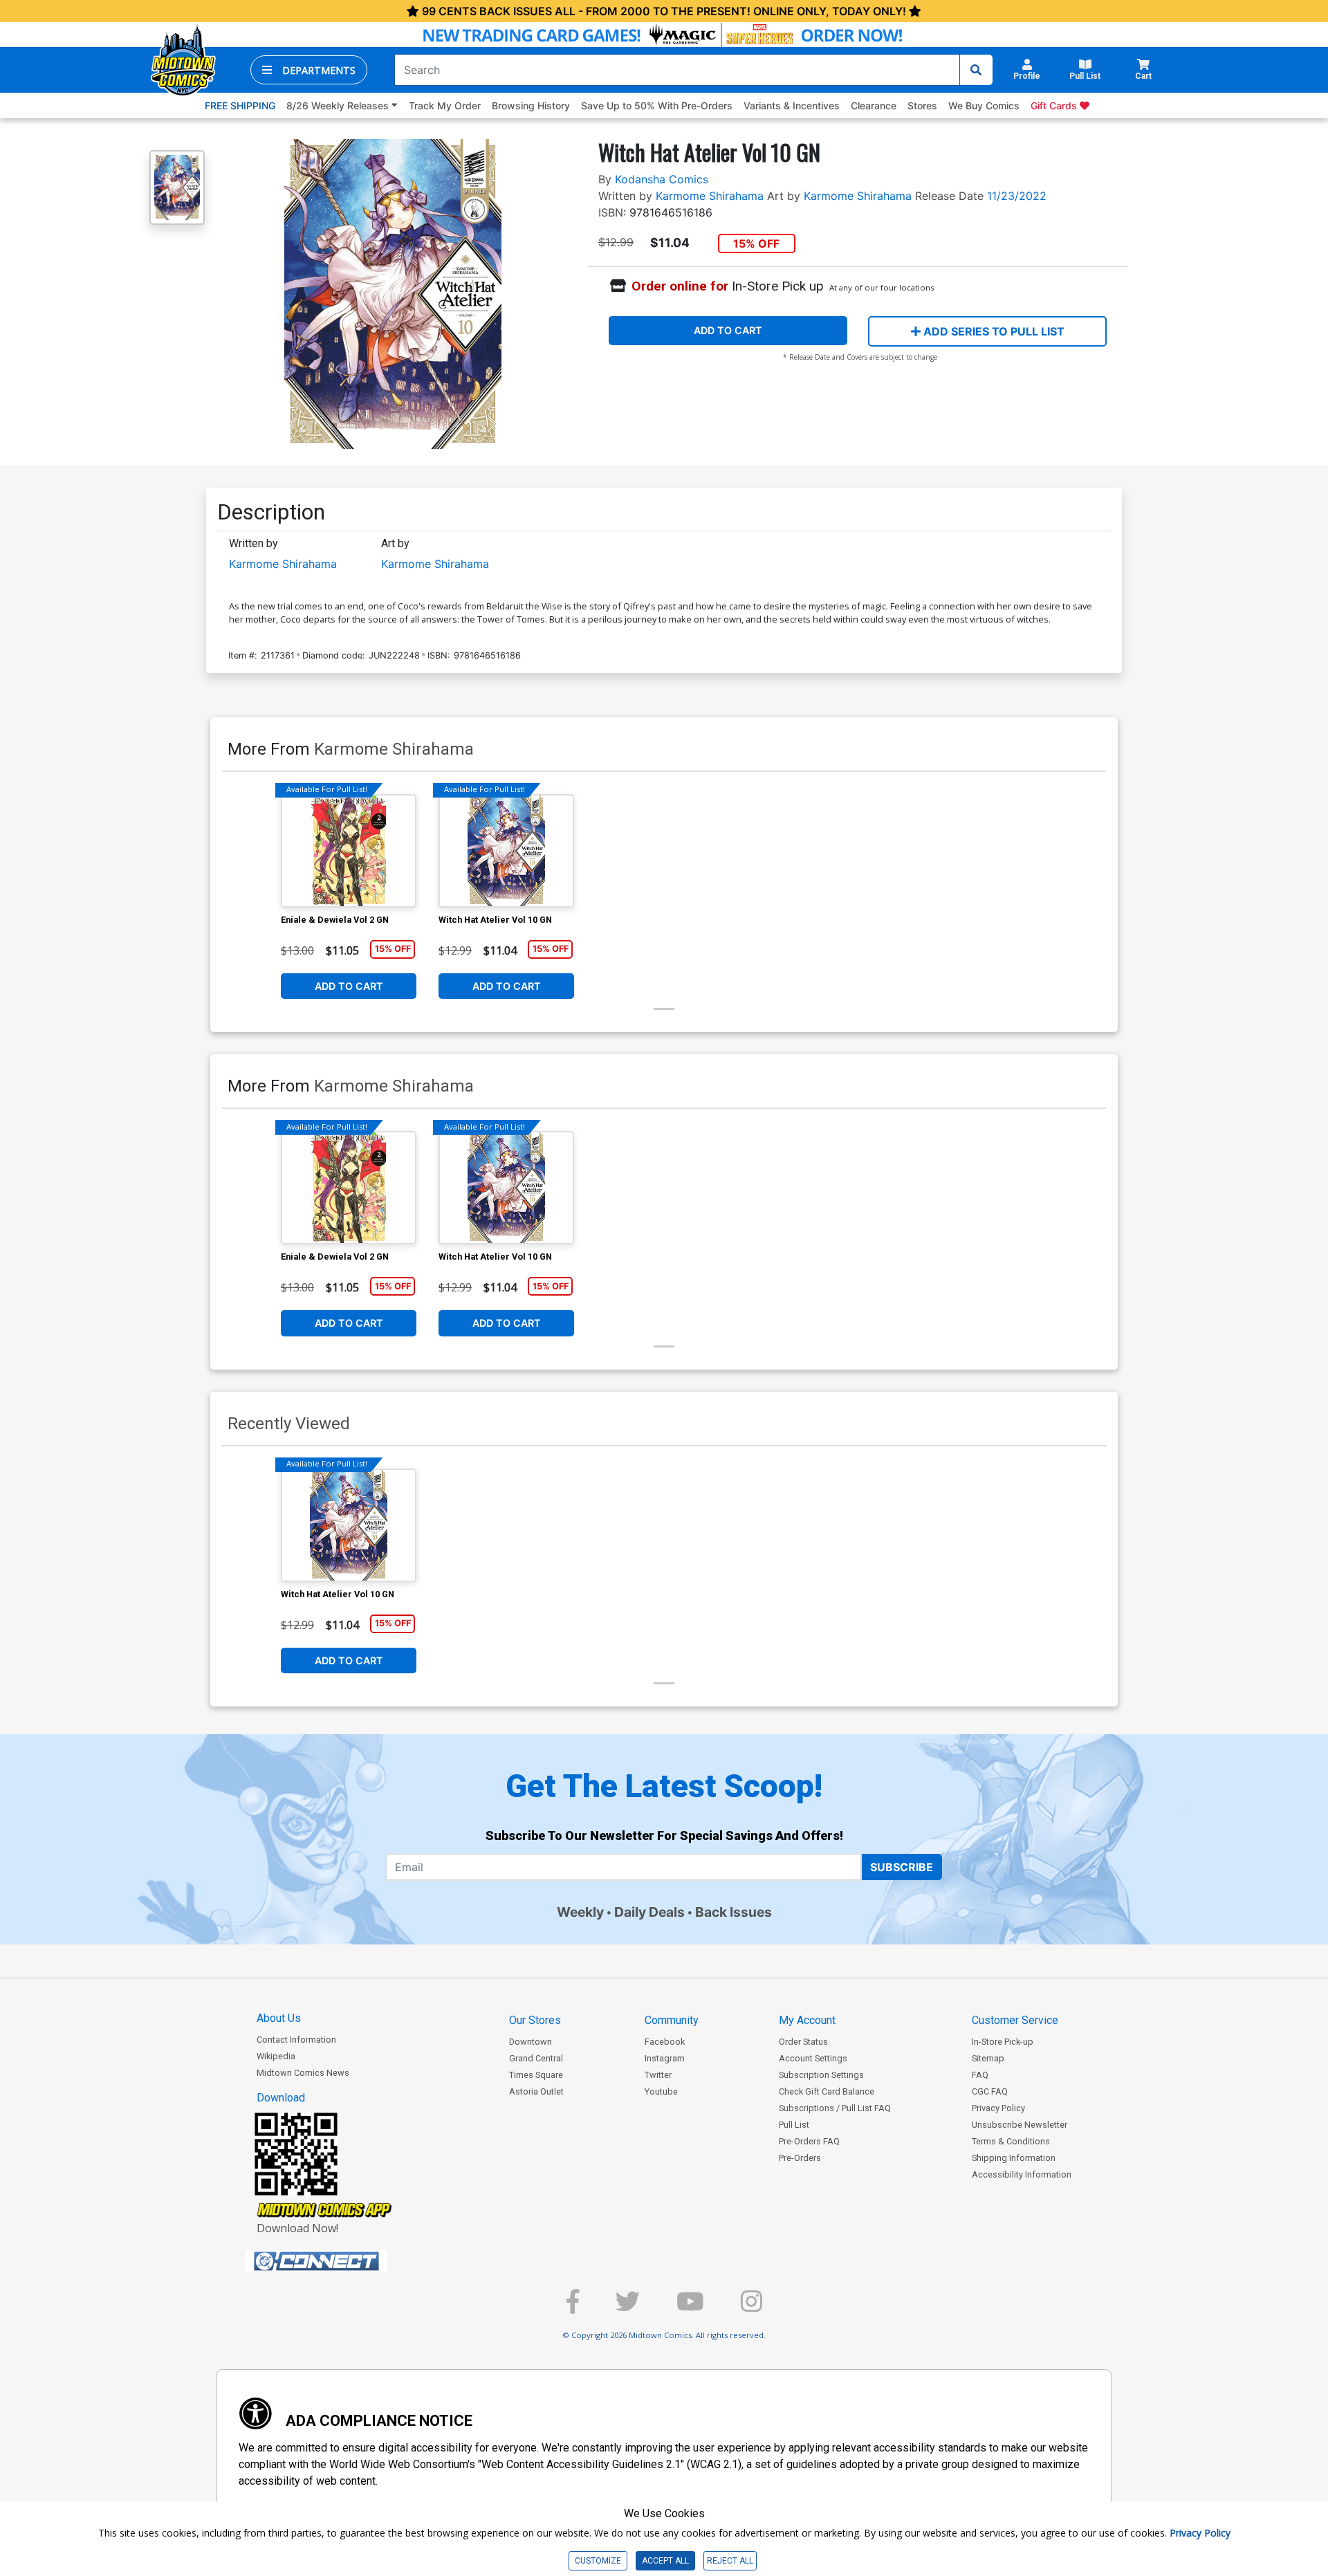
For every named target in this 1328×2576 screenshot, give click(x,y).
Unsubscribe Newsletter (1020, 2125)
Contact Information (296, 2040)
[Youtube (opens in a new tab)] (690, 2307)
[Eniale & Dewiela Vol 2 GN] (349, 851)
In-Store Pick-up (1003, 2042)
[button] (309, 70)
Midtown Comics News (303, 2073)
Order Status (803, 2042)
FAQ (980, 2075)
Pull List (794, 2125)
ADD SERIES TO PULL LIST (993, 331)
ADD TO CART (728, 330)
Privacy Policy (998, 2108)
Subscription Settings (821, 2075)
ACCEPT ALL (665, 2561)
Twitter (658, 2075)
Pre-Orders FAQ (809, 2141)
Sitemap (988, 2058)
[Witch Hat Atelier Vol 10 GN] (506, 851)
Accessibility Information (1022, 2174)
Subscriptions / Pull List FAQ (835, 2108)
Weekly (580, 1912)
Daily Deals (649, 1912)
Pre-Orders (800, 2158)
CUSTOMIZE (598, 2561)
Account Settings (813, 2058)
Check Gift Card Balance (827, 2091)
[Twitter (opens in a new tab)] (628, 2307)
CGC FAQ (990, 2091)
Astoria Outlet (536, 2091)
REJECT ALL (730, 2561)
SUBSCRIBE (902, 1867)
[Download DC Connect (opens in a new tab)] (342, 2261)
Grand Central (536, 2058)
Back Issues (734, 1912)
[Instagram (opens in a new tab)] (751, 2307)
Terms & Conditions (1011, 2141)
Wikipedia (276, 2056)
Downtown (531, 2042)
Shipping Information (1014, 2158)
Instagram (665, 2058)
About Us (279, 2018)
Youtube (661, 2091)
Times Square (536, 2075)
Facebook (665, 2042)
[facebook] (573, 2307)
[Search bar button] (976, 70)
